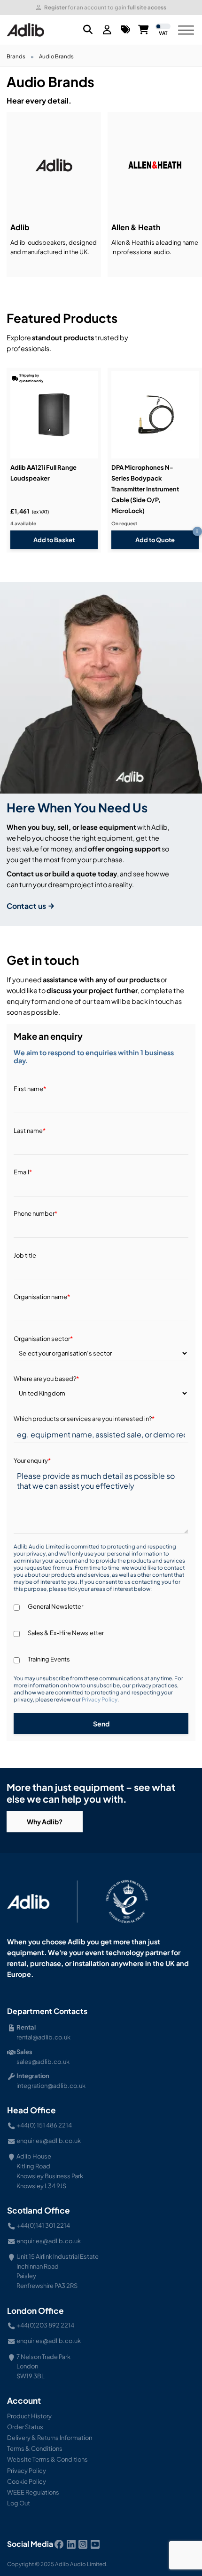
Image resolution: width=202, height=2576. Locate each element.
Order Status (25, 2427)
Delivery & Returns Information (50, 2438)
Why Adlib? (45, 1822)
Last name (30, 1131)
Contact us (27, 906)
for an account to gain (105, 7)
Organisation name (42, 1297)
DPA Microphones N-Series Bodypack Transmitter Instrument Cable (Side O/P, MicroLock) (145, 489)
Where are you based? (46, 1379)
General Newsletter (55, 1606)
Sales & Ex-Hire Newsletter (66, 1633)
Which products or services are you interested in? (84, 1419)
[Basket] (144, 30)
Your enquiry (32, 1461)
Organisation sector (43, 1339)
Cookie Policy (27, 2481)
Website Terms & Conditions (47, 2459)
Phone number (35, 1213)
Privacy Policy (100, 1699)
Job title (25, 1255)
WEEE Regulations (33, 2492)
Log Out (19, 2503)
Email (23, 1172)
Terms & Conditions (35, 2448)
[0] (125, 30)
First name (30, 1089)
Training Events (49, 1659)
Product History (29, 2416)
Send (101, 1724)
